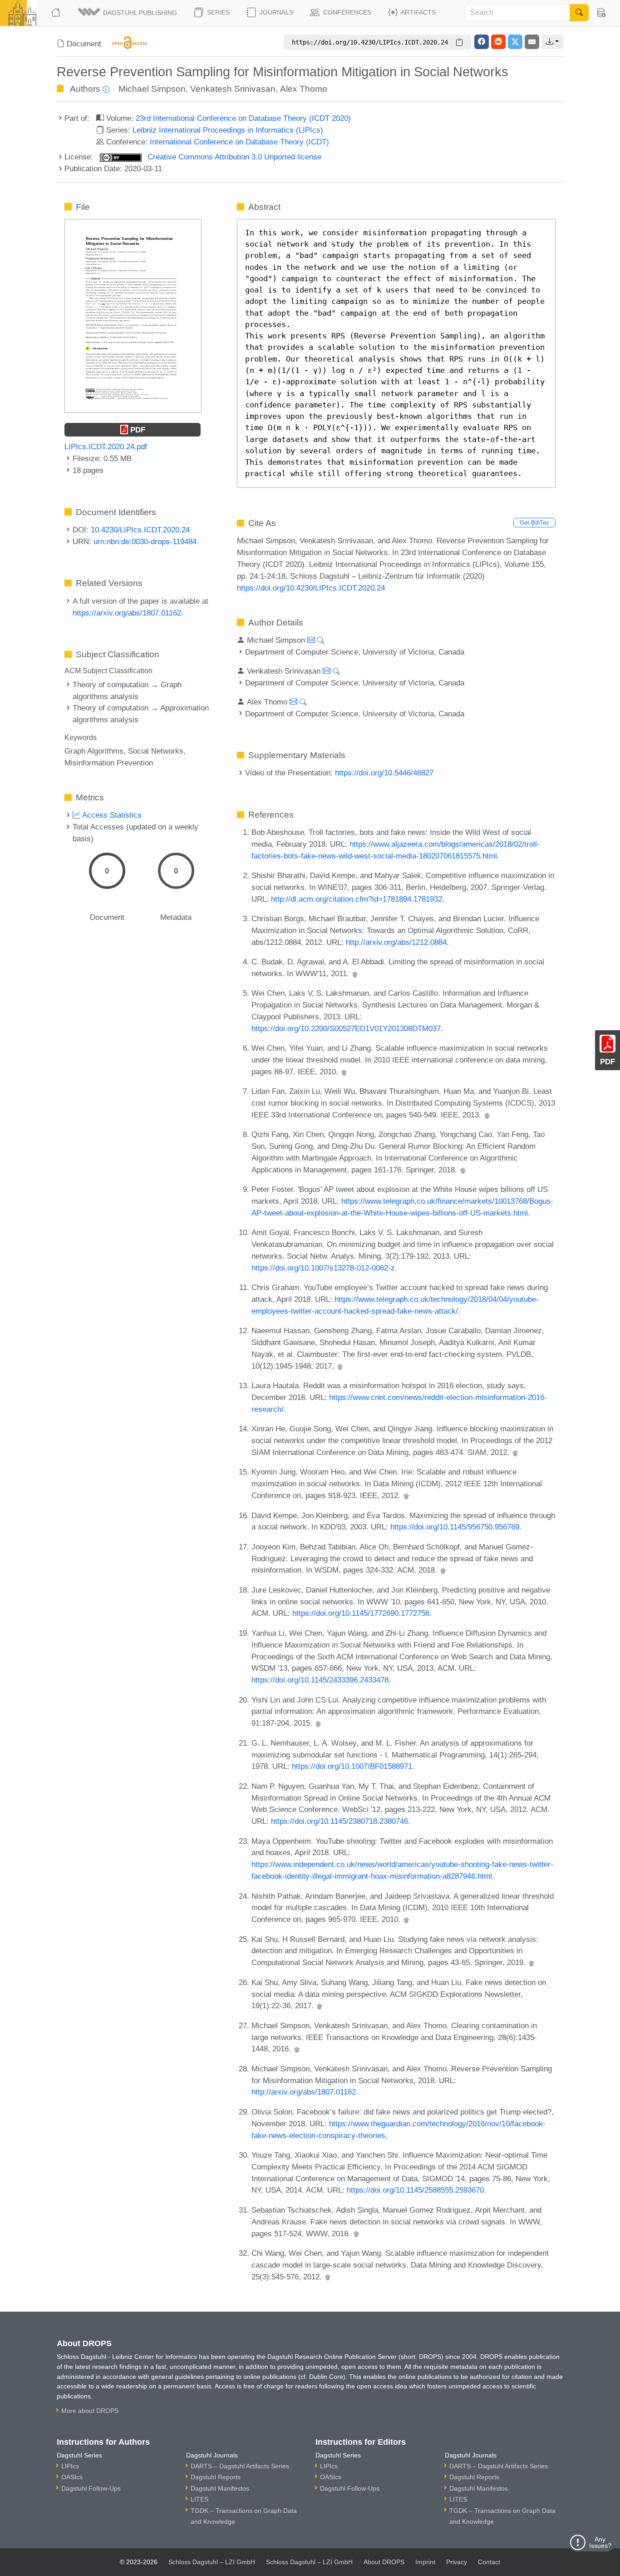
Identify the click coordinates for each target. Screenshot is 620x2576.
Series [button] (217, 12)
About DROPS (384, 2562)
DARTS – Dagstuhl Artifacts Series (240, 2466)
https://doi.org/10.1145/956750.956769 (455, 1527)
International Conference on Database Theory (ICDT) (239, 142)
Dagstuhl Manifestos (220, 2488)
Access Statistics (111, 815)
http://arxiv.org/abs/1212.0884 (396, 942)
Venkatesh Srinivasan (233, 89)
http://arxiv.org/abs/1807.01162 (304, 2092)
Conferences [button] (346, 12)
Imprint (425, 2562)
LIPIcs (70, 2466)
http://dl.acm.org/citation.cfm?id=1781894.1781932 (357, 899)
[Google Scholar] (355, 973)
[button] (128, 13)
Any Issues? (600, 2542)
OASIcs (72, 2477)
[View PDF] (133, 315)
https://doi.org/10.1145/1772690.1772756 (361, 1613)
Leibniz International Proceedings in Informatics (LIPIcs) (228, 130)
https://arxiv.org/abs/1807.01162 (127, 613)
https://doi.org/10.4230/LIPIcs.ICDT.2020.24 (311, 588)
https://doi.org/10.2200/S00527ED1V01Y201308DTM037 (346, 1028)
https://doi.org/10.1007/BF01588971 (352, 1766)
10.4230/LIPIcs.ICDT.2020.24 (140, 530)
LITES (199, 2499)
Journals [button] (276, 12)
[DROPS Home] (57, 13)
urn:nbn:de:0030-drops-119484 (145, 541)
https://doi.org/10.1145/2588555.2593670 (415, 2190)
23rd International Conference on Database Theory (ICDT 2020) (243, 118)
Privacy (457, 2562)
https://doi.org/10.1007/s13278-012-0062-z (323, 1268)
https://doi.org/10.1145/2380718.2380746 (340, 1821)
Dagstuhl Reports (216, 2477)
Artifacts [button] (418, 12)
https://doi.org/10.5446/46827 (384, 773)
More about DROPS (90, 2411)
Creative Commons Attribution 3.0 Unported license (233, 157)
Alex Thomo (304, 89)
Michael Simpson (152, 89)
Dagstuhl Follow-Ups (91, 2488)
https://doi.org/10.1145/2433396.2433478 (320, 1680)
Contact (489, 2562)
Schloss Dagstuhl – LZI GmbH (212, 2562)
